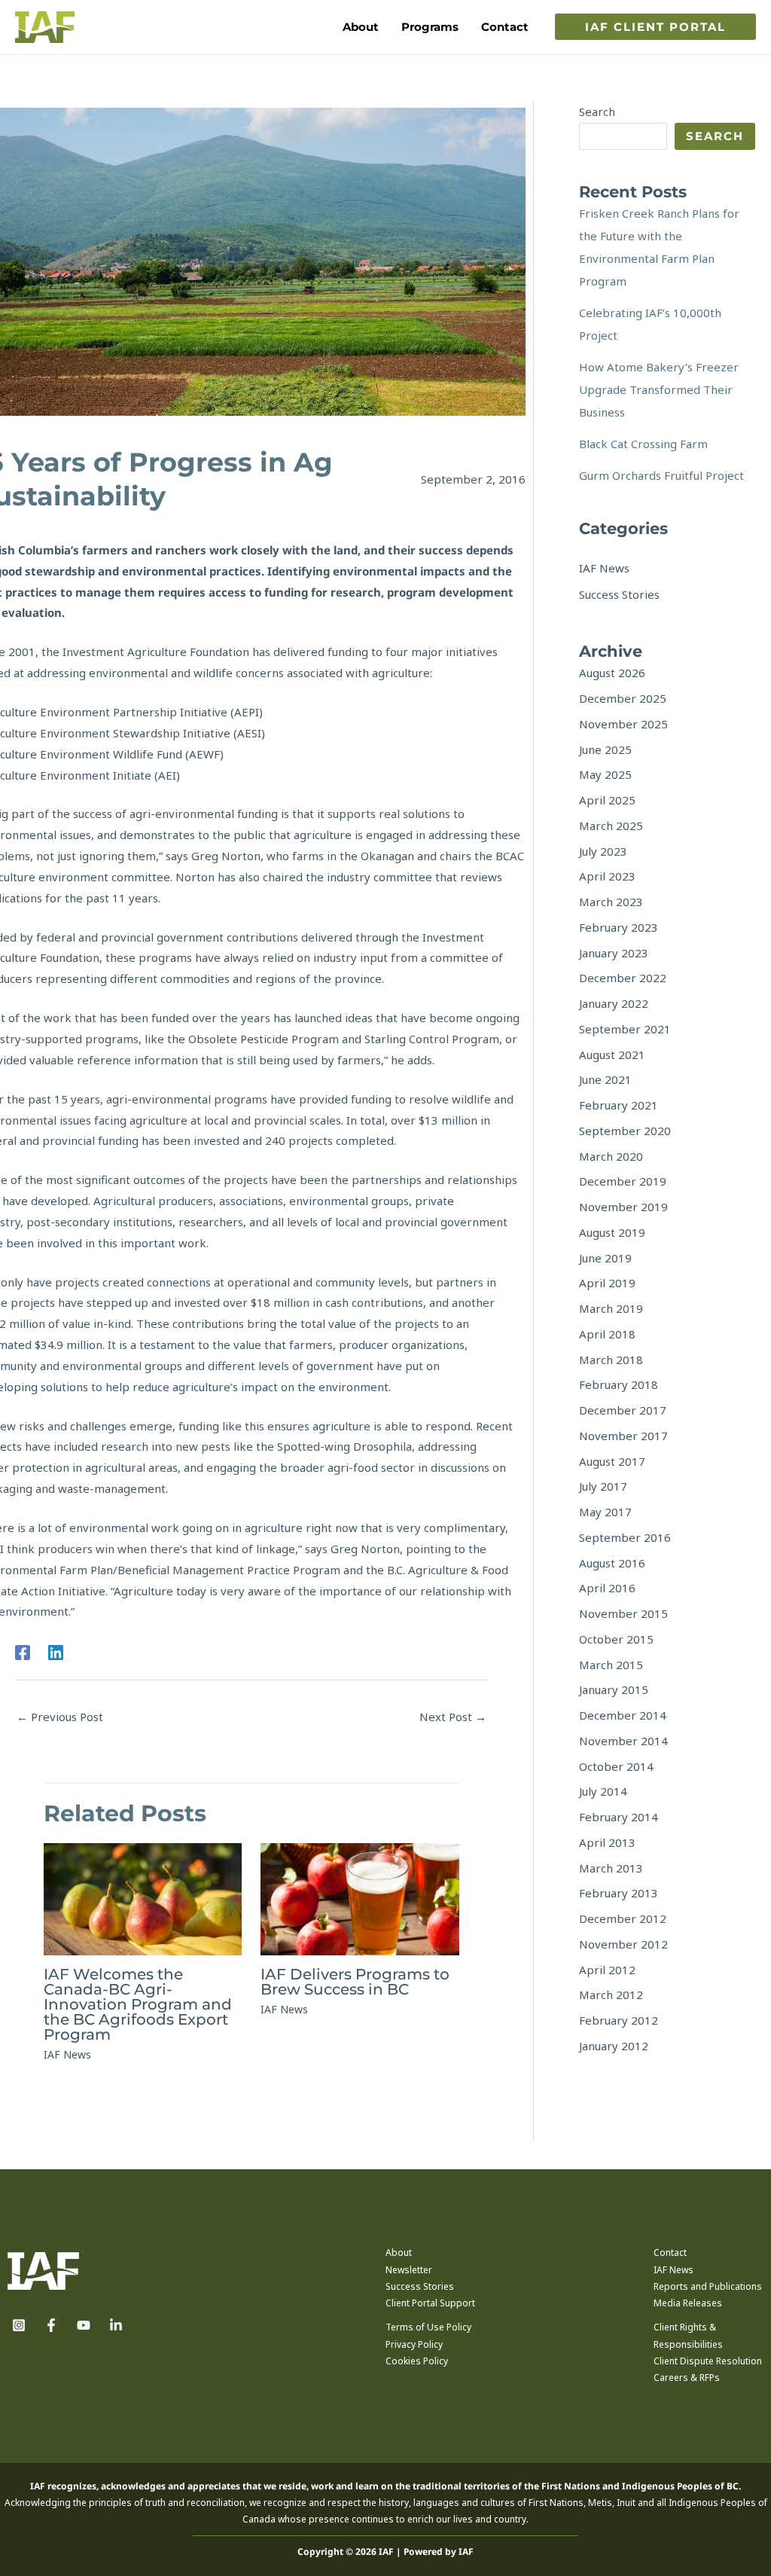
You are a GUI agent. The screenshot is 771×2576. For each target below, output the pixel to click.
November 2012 (623, 1944)
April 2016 (607, 1588)
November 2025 (623, 724)
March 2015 (611, 1665)
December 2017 (623, 1410)
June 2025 (605, 749)
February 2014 (619, 1817)
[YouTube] (84, 2325)
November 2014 (623, 1741)
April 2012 (607, 1970)
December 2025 (623, 698)
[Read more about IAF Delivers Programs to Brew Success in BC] (360, 1897)
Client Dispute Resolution (708, 2361)
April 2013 (607, 1842)
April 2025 (607, 800)
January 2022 (614, 1003)
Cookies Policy (417, 2361)
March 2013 (611, 1868)
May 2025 (605, 774)
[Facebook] (23, 1652)
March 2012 (611, 1995)
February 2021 (619, 1105)
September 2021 (625, 1029)
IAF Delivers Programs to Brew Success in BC (355, 1982)
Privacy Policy (414, 2344)
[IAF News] (604, 568)
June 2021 (605, 1079)
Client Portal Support (430, 2303)
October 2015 (616, 1639)
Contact (505, 27)
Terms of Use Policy (428, 2327)
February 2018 (619, 1384)
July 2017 (603, 1486)
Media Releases (688, 2303)
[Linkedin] (56, 1652)
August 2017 (612, 1461)
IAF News (67, 2054)
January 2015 (614, 1689)
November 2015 (623, 1613)
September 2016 (625, 1537)
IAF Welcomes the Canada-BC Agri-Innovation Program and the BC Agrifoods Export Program (138, 2004)
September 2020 (625, 1131)
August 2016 (612, 1563)
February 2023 (619, 927)
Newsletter (409, 2270)
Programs (430, 27)
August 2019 (612, 1232)
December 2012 (623, 1918)
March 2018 (611, 1360)
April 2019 (607, 1283)
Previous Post (60, 1717)
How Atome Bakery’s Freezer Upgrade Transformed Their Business (659, 389)
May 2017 (605, 1512)
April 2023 (607, 876)
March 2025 (611, 826)
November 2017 (623, 1436)
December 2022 (623, 978)
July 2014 (603, 1791)
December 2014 (623, 1715)
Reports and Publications (708, 2286)
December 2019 (623, 1181)
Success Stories (420, 2286)
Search (597, 111)
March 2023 (611, 902)
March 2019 (611, 1308)
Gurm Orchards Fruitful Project (661, 475)
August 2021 (612, 1055)
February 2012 (619, 2020)
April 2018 (607, 1334)
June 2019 (605, 1258)
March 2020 (611, 1156)
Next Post (453, 1717)
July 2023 (603, 851)
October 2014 (616, 1766)
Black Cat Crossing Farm (643, 444)
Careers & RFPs (687, 2378)
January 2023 (614, 953)
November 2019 (623, 1207)
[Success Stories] (619, 594)
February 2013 (619, 1893)
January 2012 (614, 2046)
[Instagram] (19, 2325)
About (361, 27)
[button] (655, 27)
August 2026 (612, 673)
